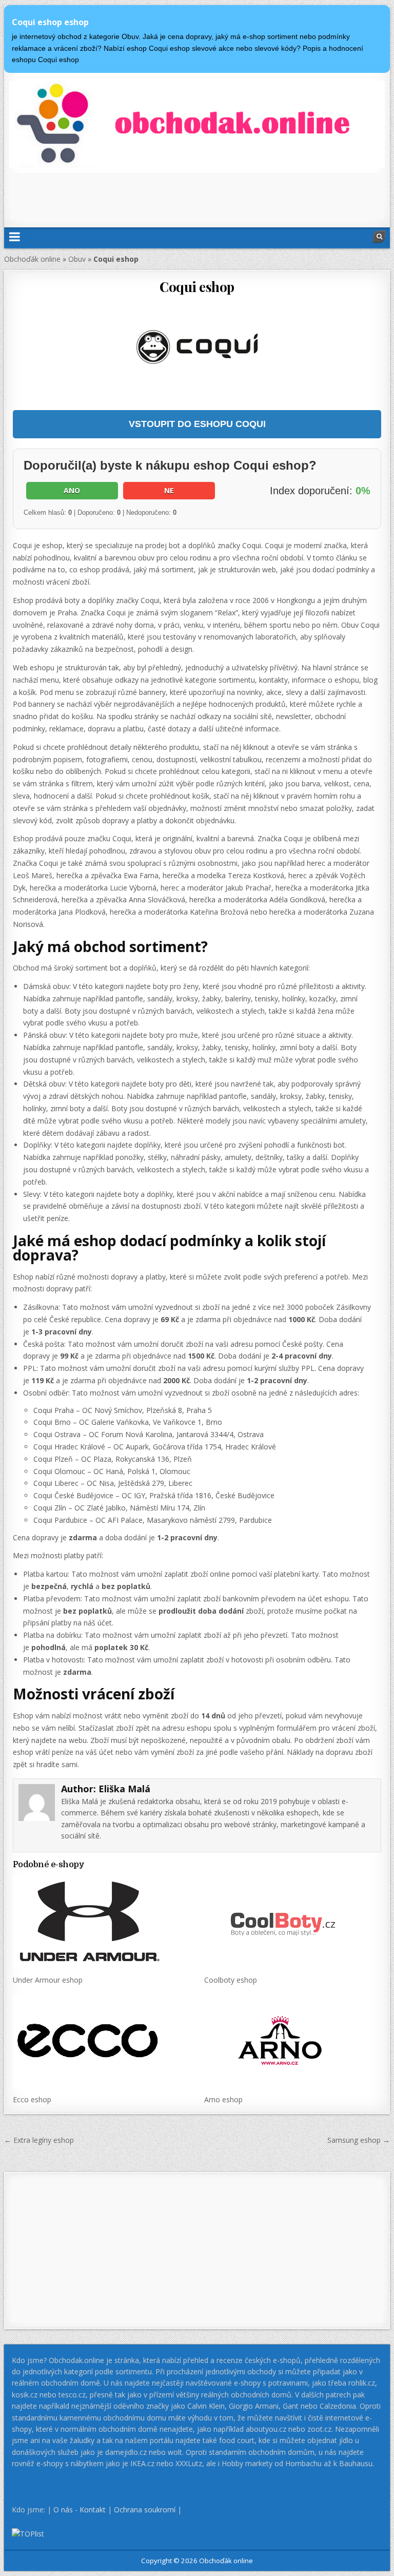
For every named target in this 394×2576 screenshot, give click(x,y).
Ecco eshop (32, 2099)
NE (169, 490)
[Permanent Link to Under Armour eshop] (101, 1922)
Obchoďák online (32, 259)
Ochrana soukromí (145, 2510)
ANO (72, 490)
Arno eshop (223, 2099)
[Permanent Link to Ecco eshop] (101, 2041)
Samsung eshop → (359, 2140)
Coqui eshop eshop (50, 22)
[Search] (379, 237)
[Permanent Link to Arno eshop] (293, 2041)
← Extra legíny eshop (39, 2140)
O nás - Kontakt (80, 2510)
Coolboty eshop (231, 1980)
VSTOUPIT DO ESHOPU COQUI (197, 424)
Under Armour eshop (48, 1980)
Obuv (77, 259)
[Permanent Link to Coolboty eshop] (293, 1922)
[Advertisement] (197, 196)
